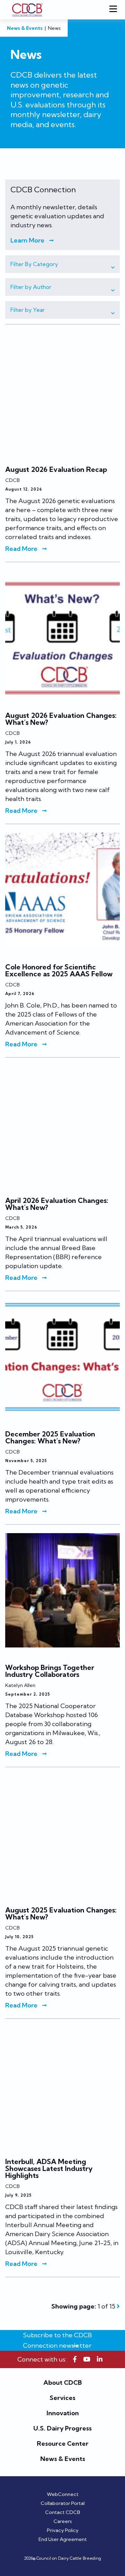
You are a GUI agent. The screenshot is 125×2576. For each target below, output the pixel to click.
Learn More (27, 240)
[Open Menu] (115, 10)
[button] (62, 264)
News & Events (25, 28)
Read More (21, 549)
